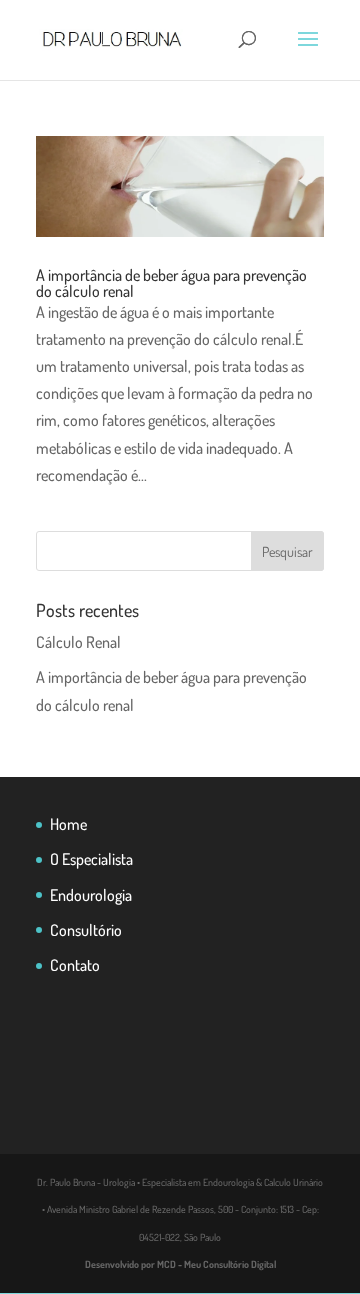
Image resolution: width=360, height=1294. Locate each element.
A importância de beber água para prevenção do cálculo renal (171, 283)
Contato (75, 965)
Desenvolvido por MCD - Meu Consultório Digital (180, 1264)
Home (68, 824)
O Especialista (91, 859)
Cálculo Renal (78, 642)
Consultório (86, 930)
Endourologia (91, 895)
